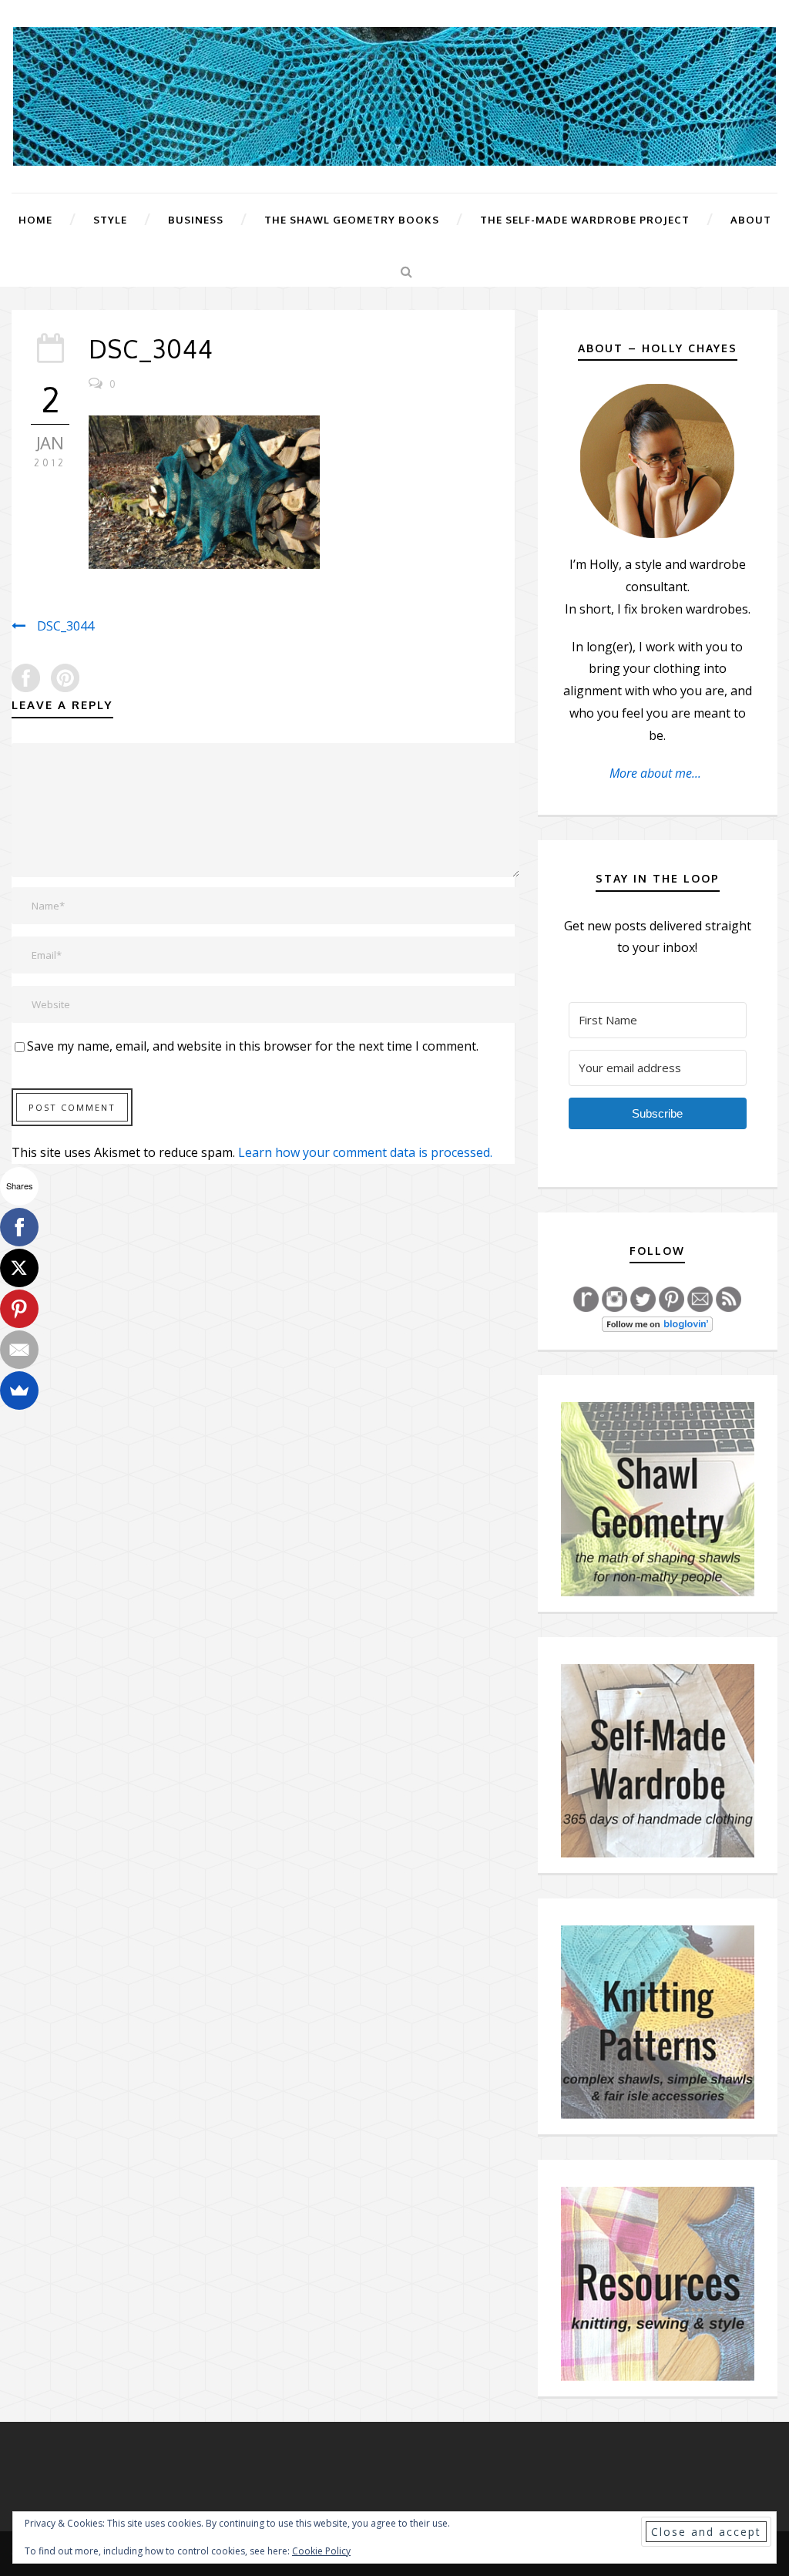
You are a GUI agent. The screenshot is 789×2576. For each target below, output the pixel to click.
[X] (19, 1268)
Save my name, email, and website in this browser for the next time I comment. (253, 1046)
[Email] (19, 1350)
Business (196, 220)
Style (110, 220)
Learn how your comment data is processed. (365, 1152)
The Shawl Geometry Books (352, 220)
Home (35, 220)
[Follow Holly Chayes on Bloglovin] (657, 1323)
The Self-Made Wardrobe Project (585, 220)
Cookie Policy (321, 2551)
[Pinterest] (19, 1309)
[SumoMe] (19, 1391)
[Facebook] (19, 1227)
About (751, 220)
